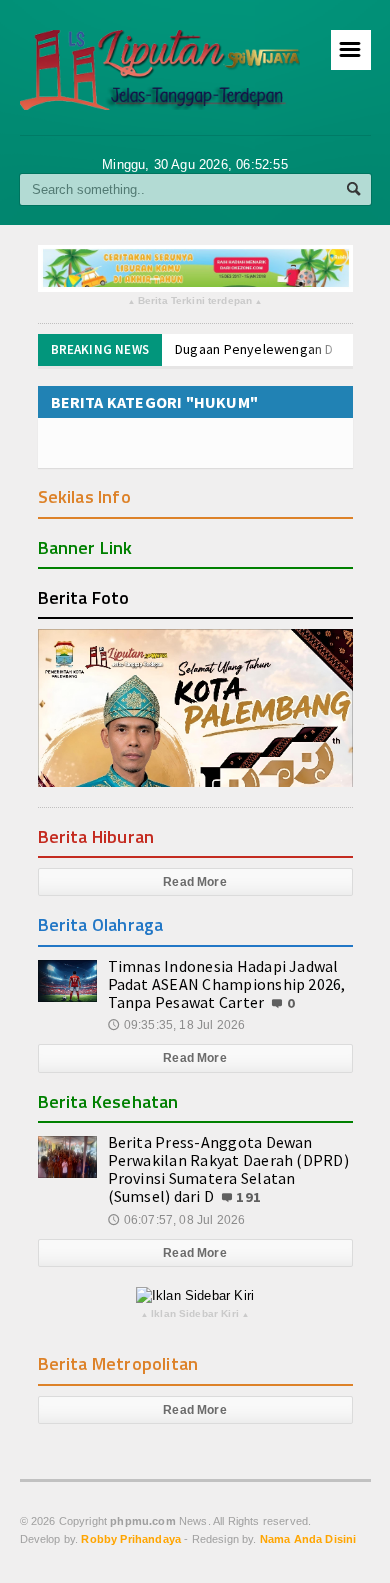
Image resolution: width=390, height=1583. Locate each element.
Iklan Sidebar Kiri (195, 1314)
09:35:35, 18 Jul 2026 (177, 1025)
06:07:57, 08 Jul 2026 (177, 1220)
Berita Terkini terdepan (195, 301)
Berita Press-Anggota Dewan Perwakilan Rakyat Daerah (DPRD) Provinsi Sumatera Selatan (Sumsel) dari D (228, 1169)
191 (248, 1197)
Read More (195, 882)
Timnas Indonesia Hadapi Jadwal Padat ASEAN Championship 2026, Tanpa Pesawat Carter (227, 984)
